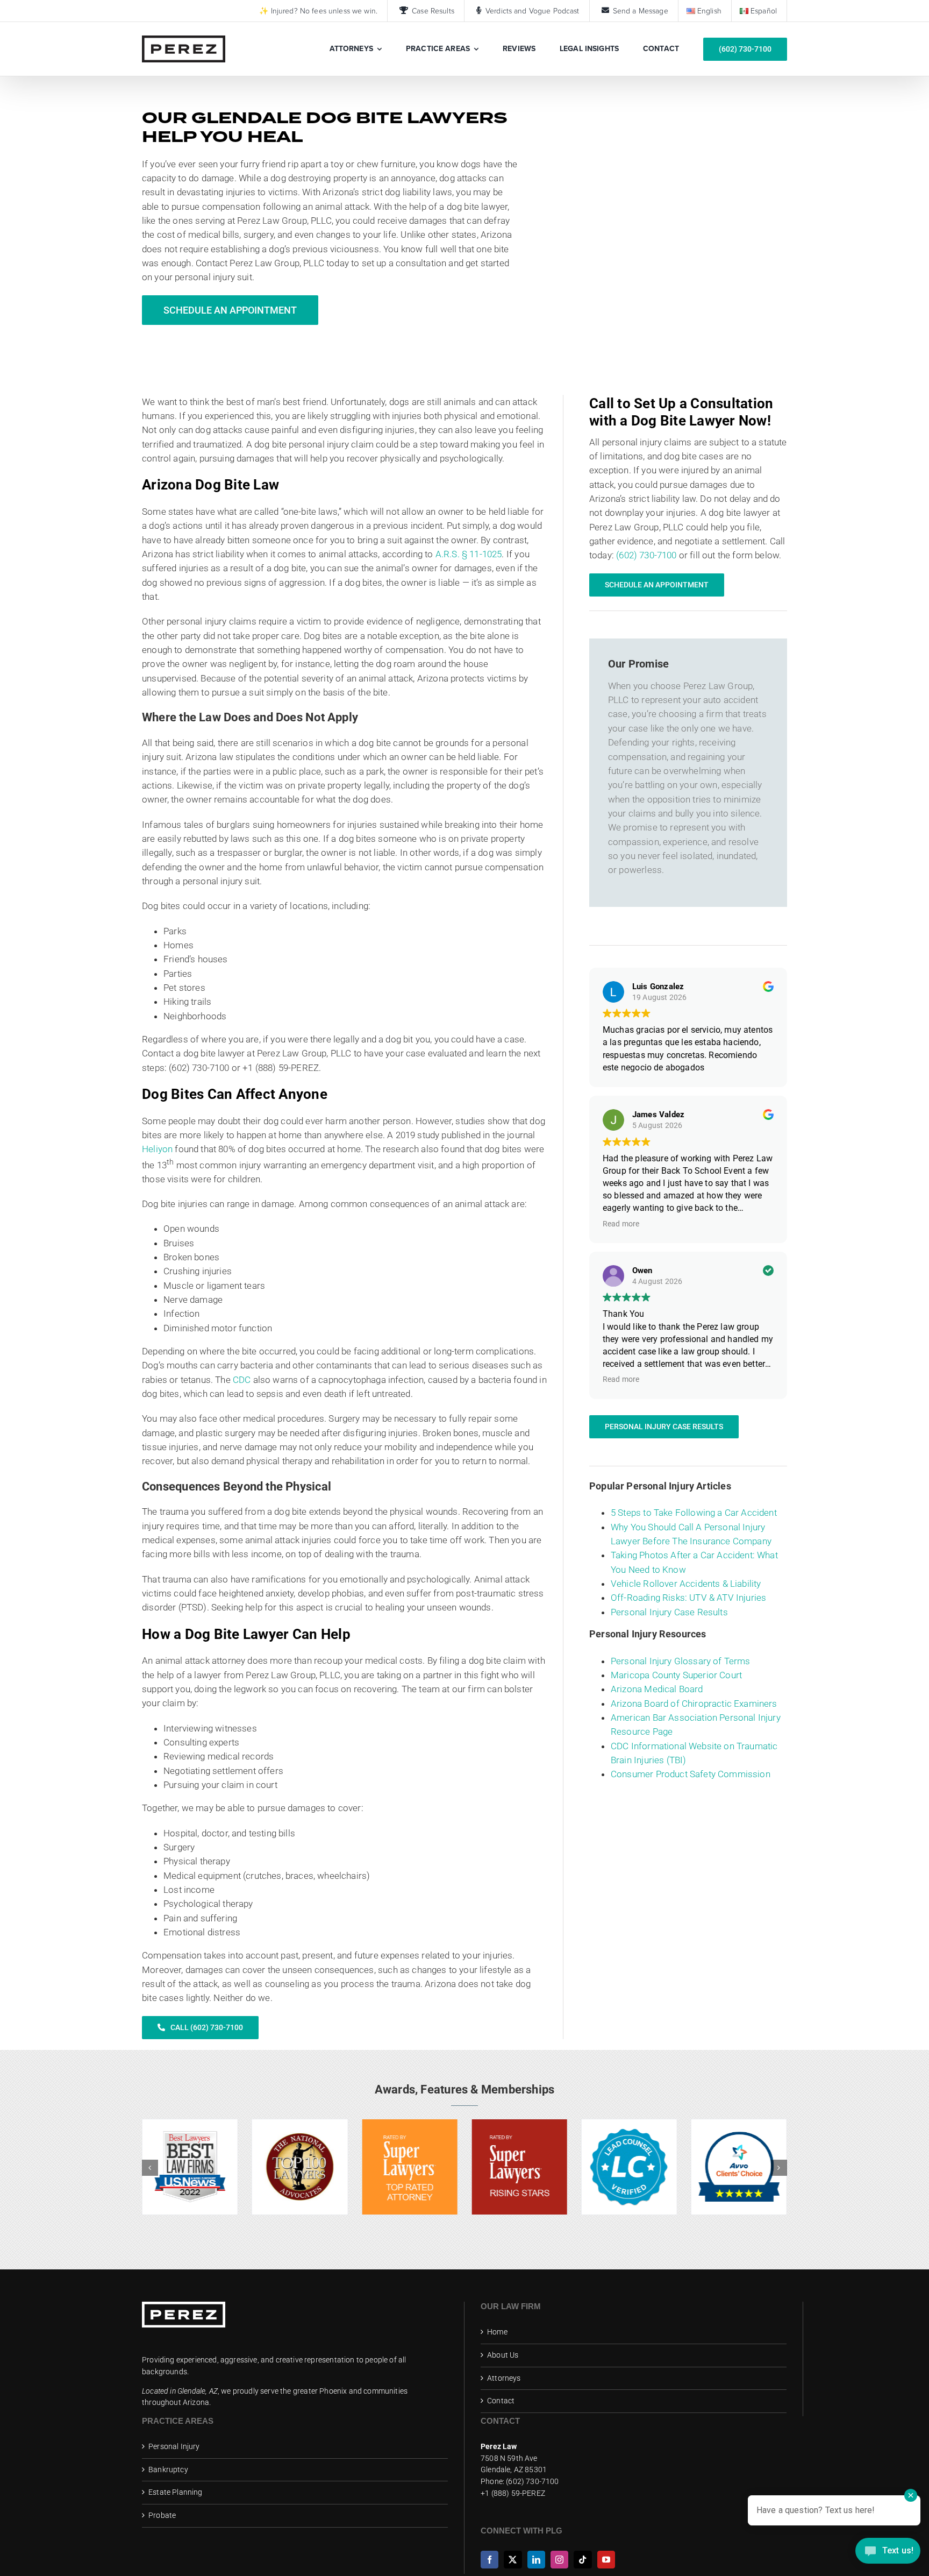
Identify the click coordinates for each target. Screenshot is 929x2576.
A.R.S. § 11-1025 (469, 554)
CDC (242, 1380)
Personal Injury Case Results (669, 1612)
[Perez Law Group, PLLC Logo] (184, 40)
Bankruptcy (168, 2469)
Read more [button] (621, 1224)
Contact (501, 2401)
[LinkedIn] (536, 2560)
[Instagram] (559, 2560)
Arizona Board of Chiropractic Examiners (694, 1704)
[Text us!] (888, 2554)
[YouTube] (606, 2560)
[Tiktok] (583, 2560)
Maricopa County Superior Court (676, 1675)
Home (497, 2332)
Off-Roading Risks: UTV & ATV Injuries (688, 1598)
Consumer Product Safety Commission (691, 1774)
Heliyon (157, 1149)
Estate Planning (176, 2492)
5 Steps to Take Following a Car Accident (694, 1513)
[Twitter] (513, 2560)
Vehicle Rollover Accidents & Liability (686, 1584)
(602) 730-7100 (646, 555)
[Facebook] (489, 2560)
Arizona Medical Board (657, 1689)
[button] (150, 2168)
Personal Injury (174, 2446)
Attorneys (504, 2378)
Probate (162, 2515)
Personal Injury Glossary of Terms (681, 1661)
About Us (503, 2355)
